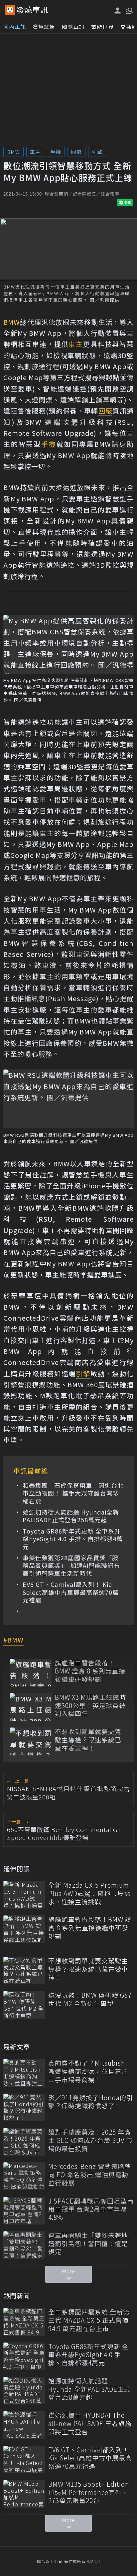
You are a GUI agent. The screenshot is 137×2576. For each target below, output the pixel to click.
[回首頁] (32, 10)
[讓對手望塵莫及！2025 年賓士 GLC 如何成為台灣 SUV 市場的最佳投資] (24, 2142)
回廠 (76, 152)
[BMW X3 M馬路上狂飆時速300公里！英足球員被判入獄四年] (31, 1707)
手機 (56, 152)
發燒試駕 (44, 27)
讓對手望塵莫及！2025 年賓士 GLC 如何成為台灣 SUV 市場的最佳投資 (90, 2140)
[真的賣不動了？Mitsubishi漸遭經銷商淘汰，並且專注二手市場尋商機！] (24, 2073)
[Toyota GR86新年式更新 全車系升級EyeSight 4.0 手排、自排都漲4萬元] (24, 2356)
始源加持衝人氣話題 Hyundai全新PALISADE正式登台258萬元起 (71, 1516)
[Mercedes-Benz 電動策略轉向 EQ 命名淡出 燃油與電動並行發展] (24, 2176)
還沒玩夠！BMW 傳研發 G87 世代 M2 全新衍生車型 (90, 1999)
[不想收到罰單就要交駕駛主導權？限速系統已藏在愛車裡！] (31, 1741)
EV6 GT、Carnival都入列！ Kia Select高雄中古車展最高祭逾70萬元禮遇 (71, 1592)
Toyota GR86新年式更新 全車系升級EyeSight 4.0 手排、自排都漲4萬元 (73, 1539)
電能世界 (102, 27)
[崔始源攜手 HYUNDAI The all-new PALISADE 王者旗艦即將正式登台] (24, 2425)
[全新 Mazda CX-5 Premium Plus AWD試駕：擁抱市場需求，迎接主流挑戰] (24, 1895)
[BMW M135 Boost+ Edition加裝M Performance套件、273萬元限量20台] (24, 2494)
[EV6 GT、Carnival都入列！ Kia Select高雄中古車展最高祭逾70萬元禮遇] (24, 2460)
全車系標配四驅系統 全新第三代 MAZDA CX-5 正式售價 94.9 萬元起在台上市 (89, 2320)
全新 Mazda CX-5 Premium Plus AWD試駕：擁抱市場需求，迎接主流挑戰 (89, 1893)
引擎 (97, 152)
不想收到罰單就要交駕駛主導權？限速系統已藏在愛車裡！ (88, 1740)
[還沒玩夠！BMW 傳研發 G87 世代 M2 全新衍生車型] (24, 2005)
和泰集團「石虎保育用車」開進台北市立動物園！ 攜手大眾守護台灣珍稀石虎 (73, 1493)
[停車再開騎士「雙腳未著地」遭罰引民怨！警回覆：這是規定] (24, 2245)
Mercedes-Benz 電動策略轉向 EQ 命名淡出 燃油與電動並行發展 (90, 2175)
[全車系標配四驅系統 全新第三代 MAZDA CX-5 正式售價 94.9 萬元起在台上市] (24, 2322)
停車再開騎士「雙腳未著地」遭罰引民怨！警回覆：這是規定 (90, 2244)
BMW (13, 152)
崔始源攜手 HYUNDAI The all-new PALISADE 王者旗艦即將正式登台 (90, 2423)
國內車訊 (15, 27)
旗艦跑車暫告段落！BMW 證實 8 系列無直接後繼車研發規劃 (90, 1671)
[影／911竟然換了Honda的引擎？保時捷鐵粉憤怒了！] (24, 2107)
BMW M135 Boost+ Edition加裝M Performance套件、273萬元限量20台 (89, 2492)
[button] (129, 10)
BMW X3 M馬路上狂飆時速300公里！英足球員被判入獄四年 (90, 1705)
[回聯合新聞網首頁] (10, 10)
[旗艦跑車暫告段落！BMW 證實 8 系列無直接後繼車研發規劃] (31, 1673)
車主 (35, 152)
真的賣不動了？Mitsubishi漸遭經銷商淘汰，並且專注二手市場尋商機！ (88, 2071)
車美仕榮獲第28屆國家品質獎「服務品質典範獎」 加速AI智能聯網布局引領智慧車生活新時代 (71, 1566)
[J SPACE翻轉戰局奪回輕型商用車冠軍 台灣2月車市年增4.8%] (24, 2211)
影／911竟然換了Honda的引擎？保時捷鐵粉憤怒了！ (91, 2102)
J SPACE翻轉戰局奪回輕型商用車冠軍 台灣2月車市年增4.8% (91, 2209)
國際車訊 (73, 27)
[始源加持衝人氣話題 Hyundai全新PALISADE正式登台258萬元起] (24, 2391)
